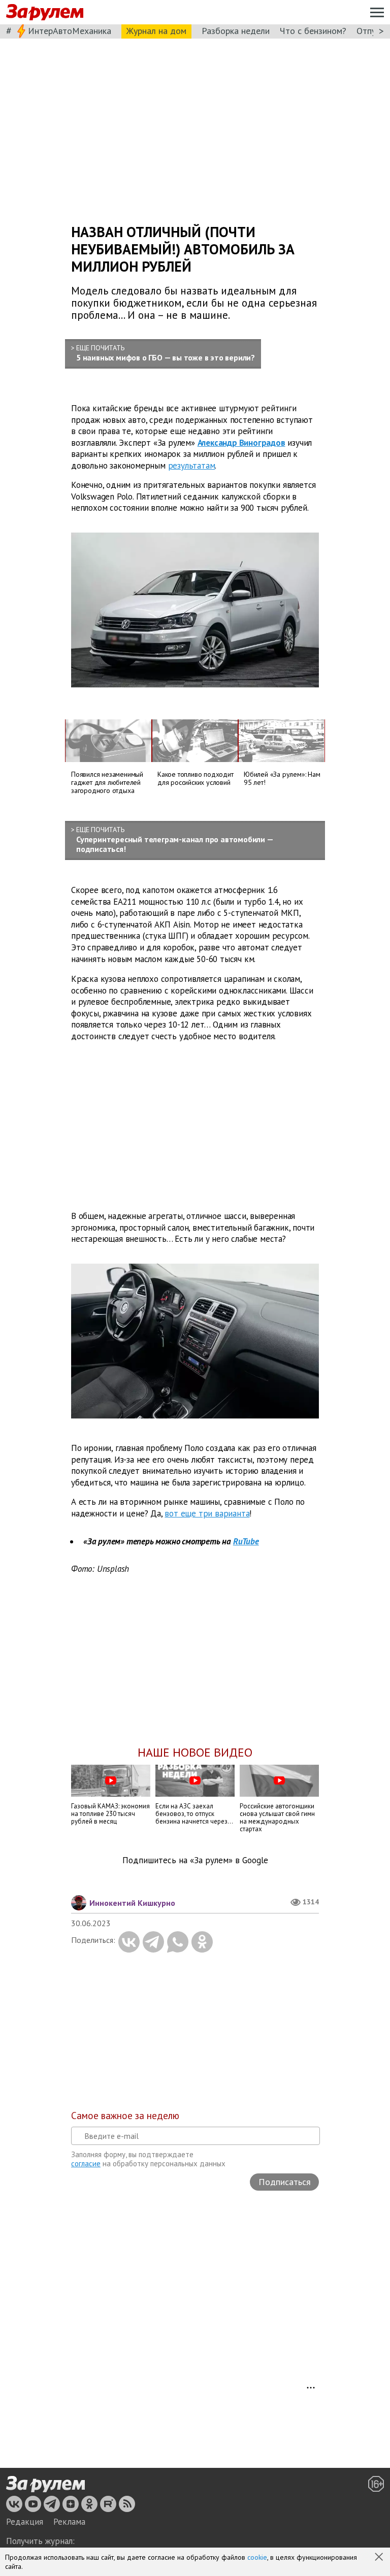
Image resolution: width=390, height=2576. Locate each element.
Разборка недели (236, 31)
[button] (380, 2558)
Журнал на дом (156, 31)
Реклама (69, 2522)
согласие (86, 2164)
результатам (192, 466)
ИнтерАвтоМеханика (70, 31)
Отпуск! (371, 31)
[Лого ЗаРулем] (45, 12)
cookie (257, 2557)
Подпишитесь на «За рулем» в (195, 1860)
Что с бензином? (313, 31)
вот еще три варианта (207, 1513)
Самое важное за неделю (125, 2116)
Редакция (25, 2522)
